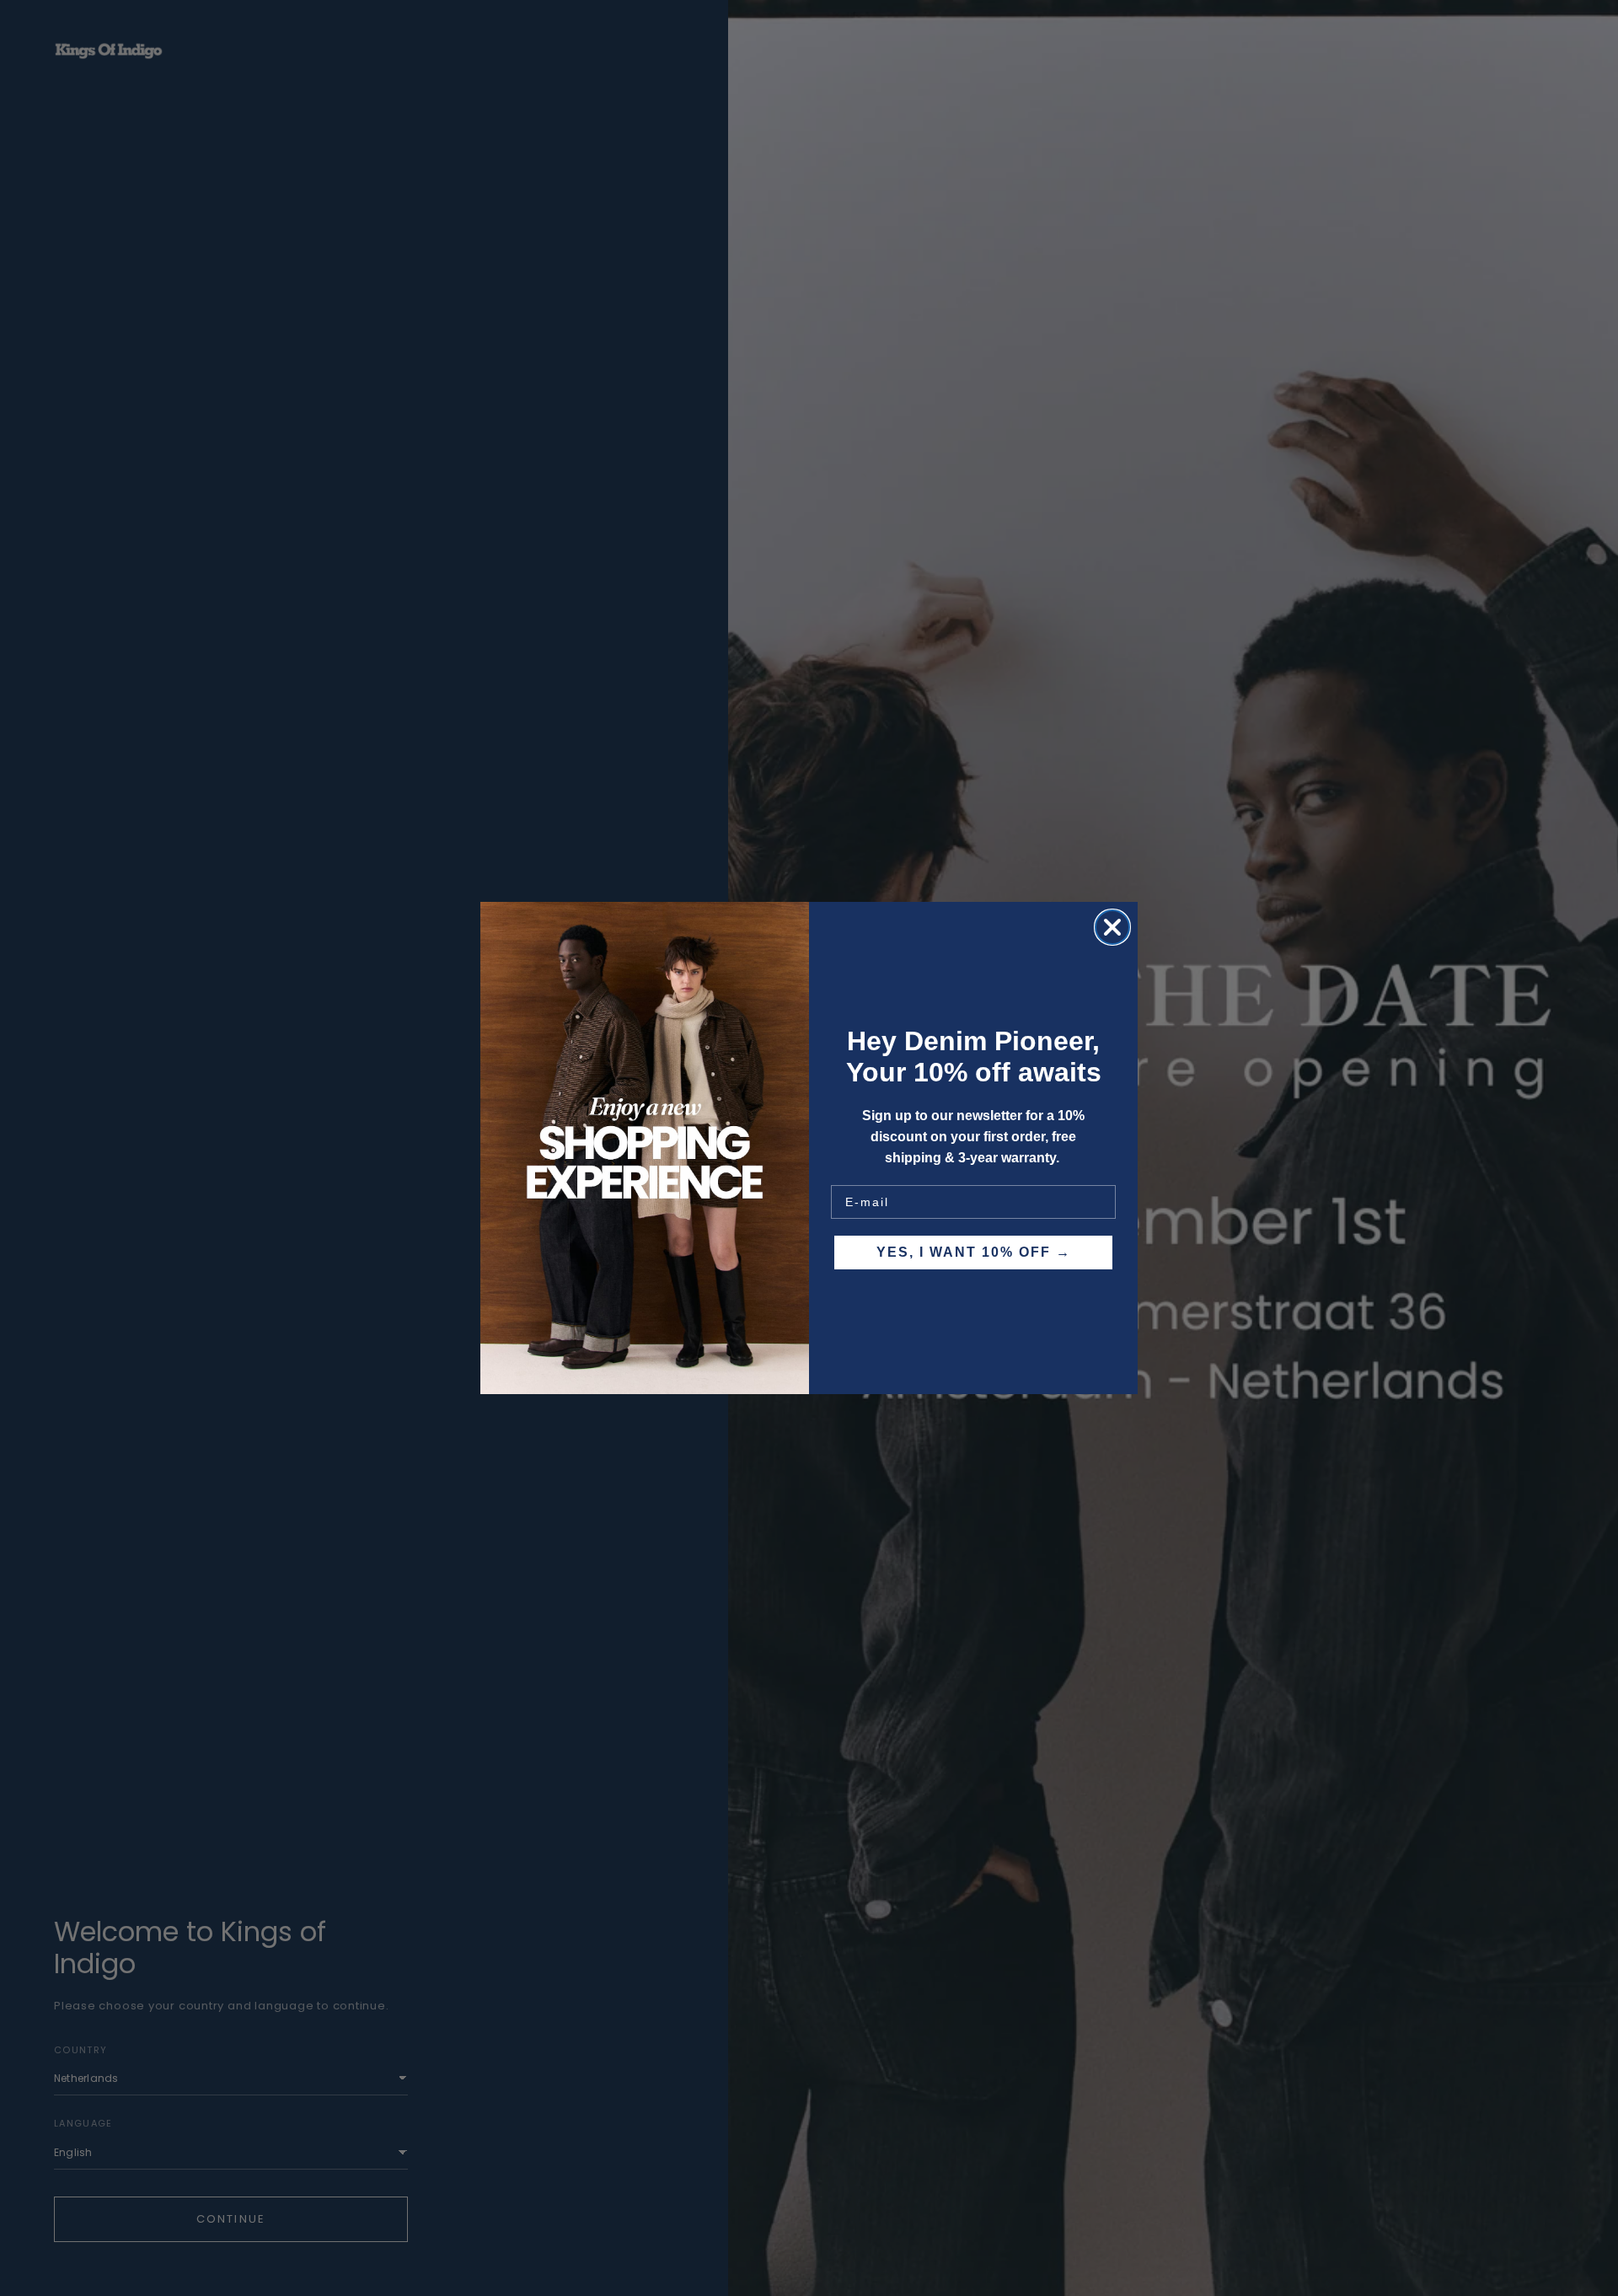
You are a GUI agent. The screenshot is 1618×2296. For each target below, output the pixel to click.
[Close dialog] (1112, 927)
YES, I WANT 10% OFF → (974, 1252)
